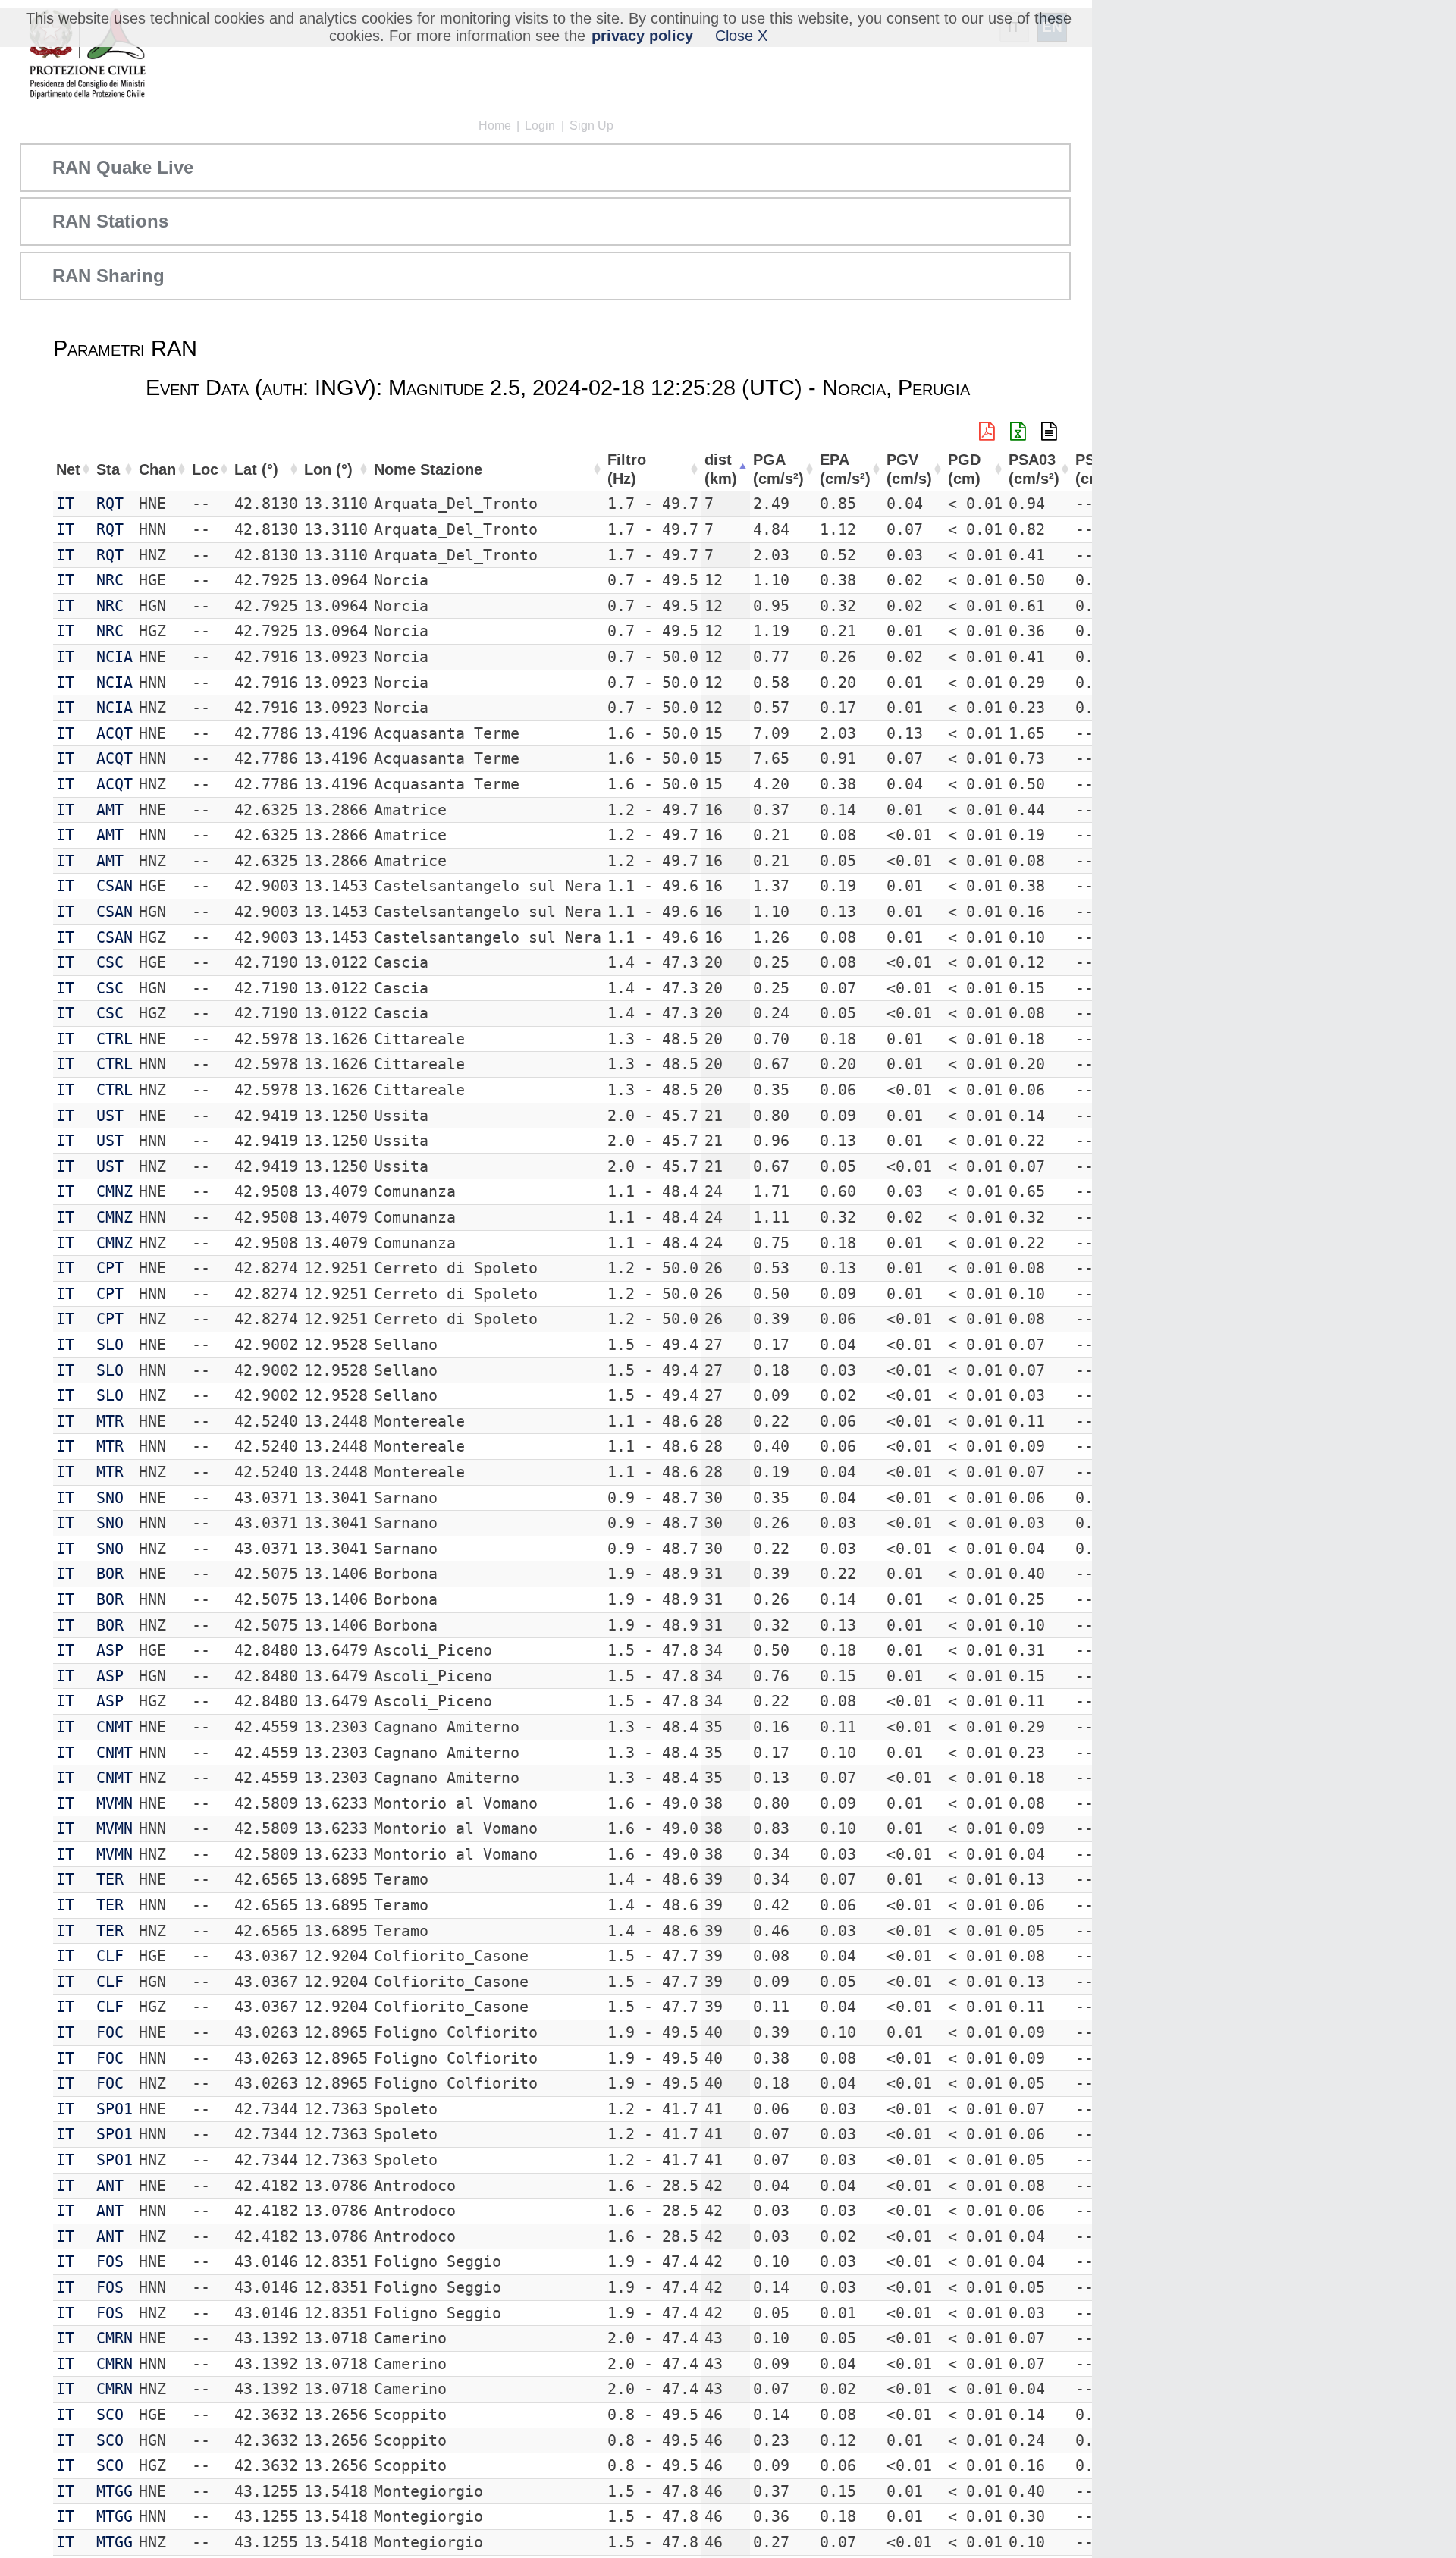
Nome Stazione (428, 469)
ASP (110, 1650)
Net (68, 469)
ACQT (115, 733)
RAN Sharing (108, 276)
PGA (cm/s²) (778, 469)
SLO (110, 1345)
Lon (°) (328, 469)
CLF (110, 1956)
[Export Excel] (1018, 432)
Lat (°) (256, 469)
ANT (110, 2186)
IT (65, 504)
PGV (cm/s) (909, 469)
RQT (110, 504)
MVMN (115, 1803)
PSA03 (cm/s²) (1034, 469)
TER (110, 1879)
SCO (110, 2415)
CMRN (115, 2338)
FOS (110, 2261)
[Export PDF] (987, 432)
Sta (108, 469)
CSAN (115, 886)
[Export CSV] (1049, 432)
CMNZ (115, 1191)
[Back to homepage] (87, 55)
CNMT (115, 1727)
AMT (110, 810)
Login (540, 126)
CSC (110, 962)
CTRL (115, 1039)
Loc (205, 469)
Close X (741, 36)
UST (110, 1116)
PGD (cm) (964, 469)
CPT (110, 1268)
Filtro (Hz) (627, 469)
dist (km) (721, 469)
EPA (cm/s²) (845, 469)
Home (495, 126)
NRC (110, 580)
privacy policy (642, 36)
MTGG (115, 2491)
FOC (110, 2032)
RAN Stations (110, 221)
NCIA (115, 657)
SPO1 (115, 2109)
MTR (110, 1421)
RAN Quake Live (123, 167)
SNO (110, 1498)
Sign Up (591, 126)
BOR (110, 1574)
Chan (157, 469)
